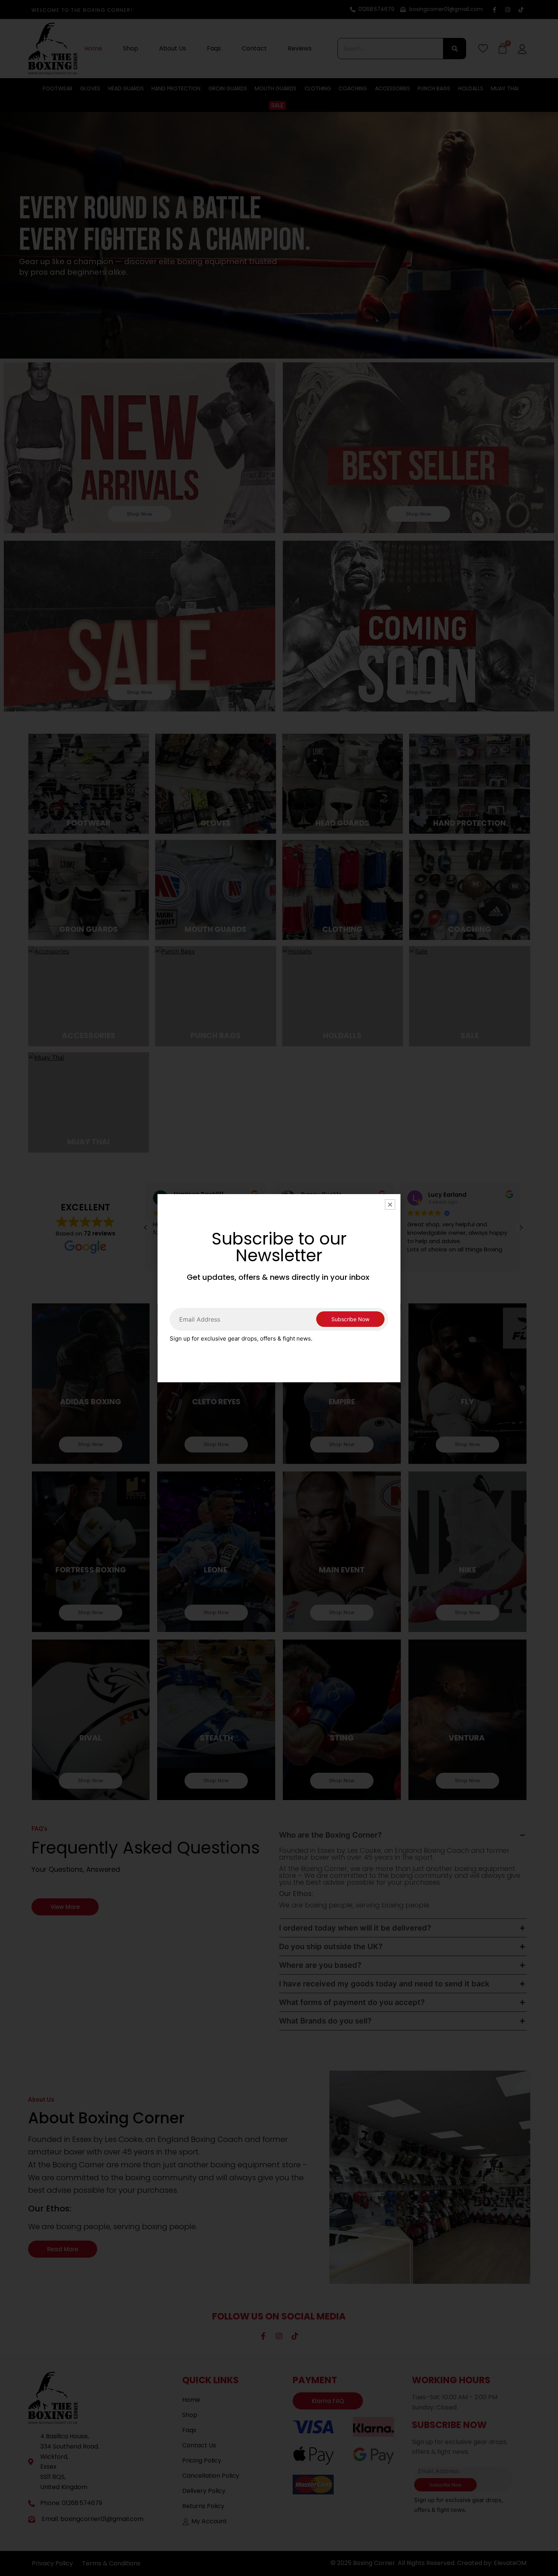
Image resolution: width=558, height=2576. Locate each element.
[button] (390, 1205)
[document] (279, 1288)
